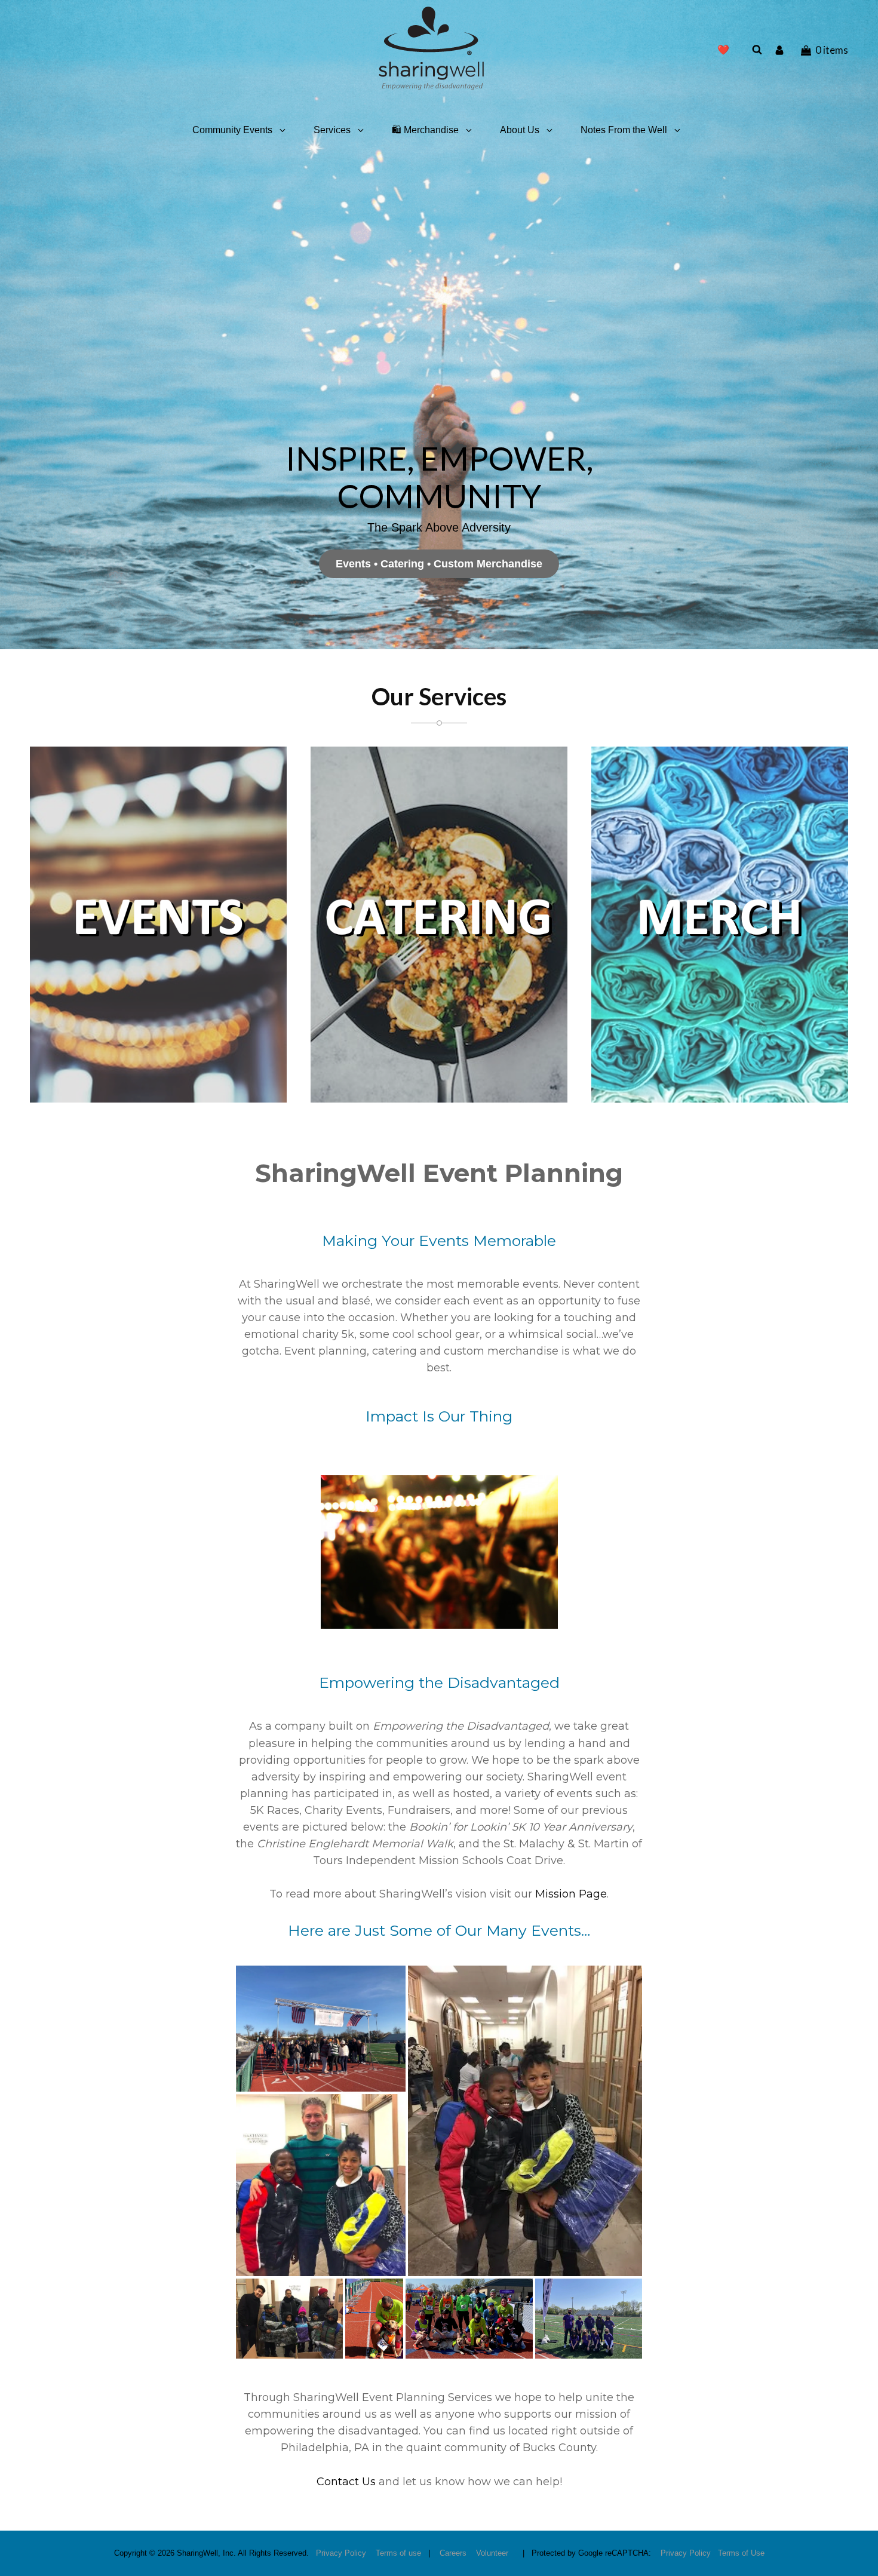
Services (332, 130)
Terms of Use (741, 2553)
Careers (453, 2553)
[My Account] (781, 50)
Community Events (232, 130)
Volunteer (492, 2553)
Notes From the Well (624, 130)
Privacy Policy (341, 2553)
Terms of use (398, 2553)
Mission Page (571, 1894)
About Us (520, 130)
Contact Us (346, 2482)
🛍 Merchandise (425, 130)
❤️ (723, 50)
